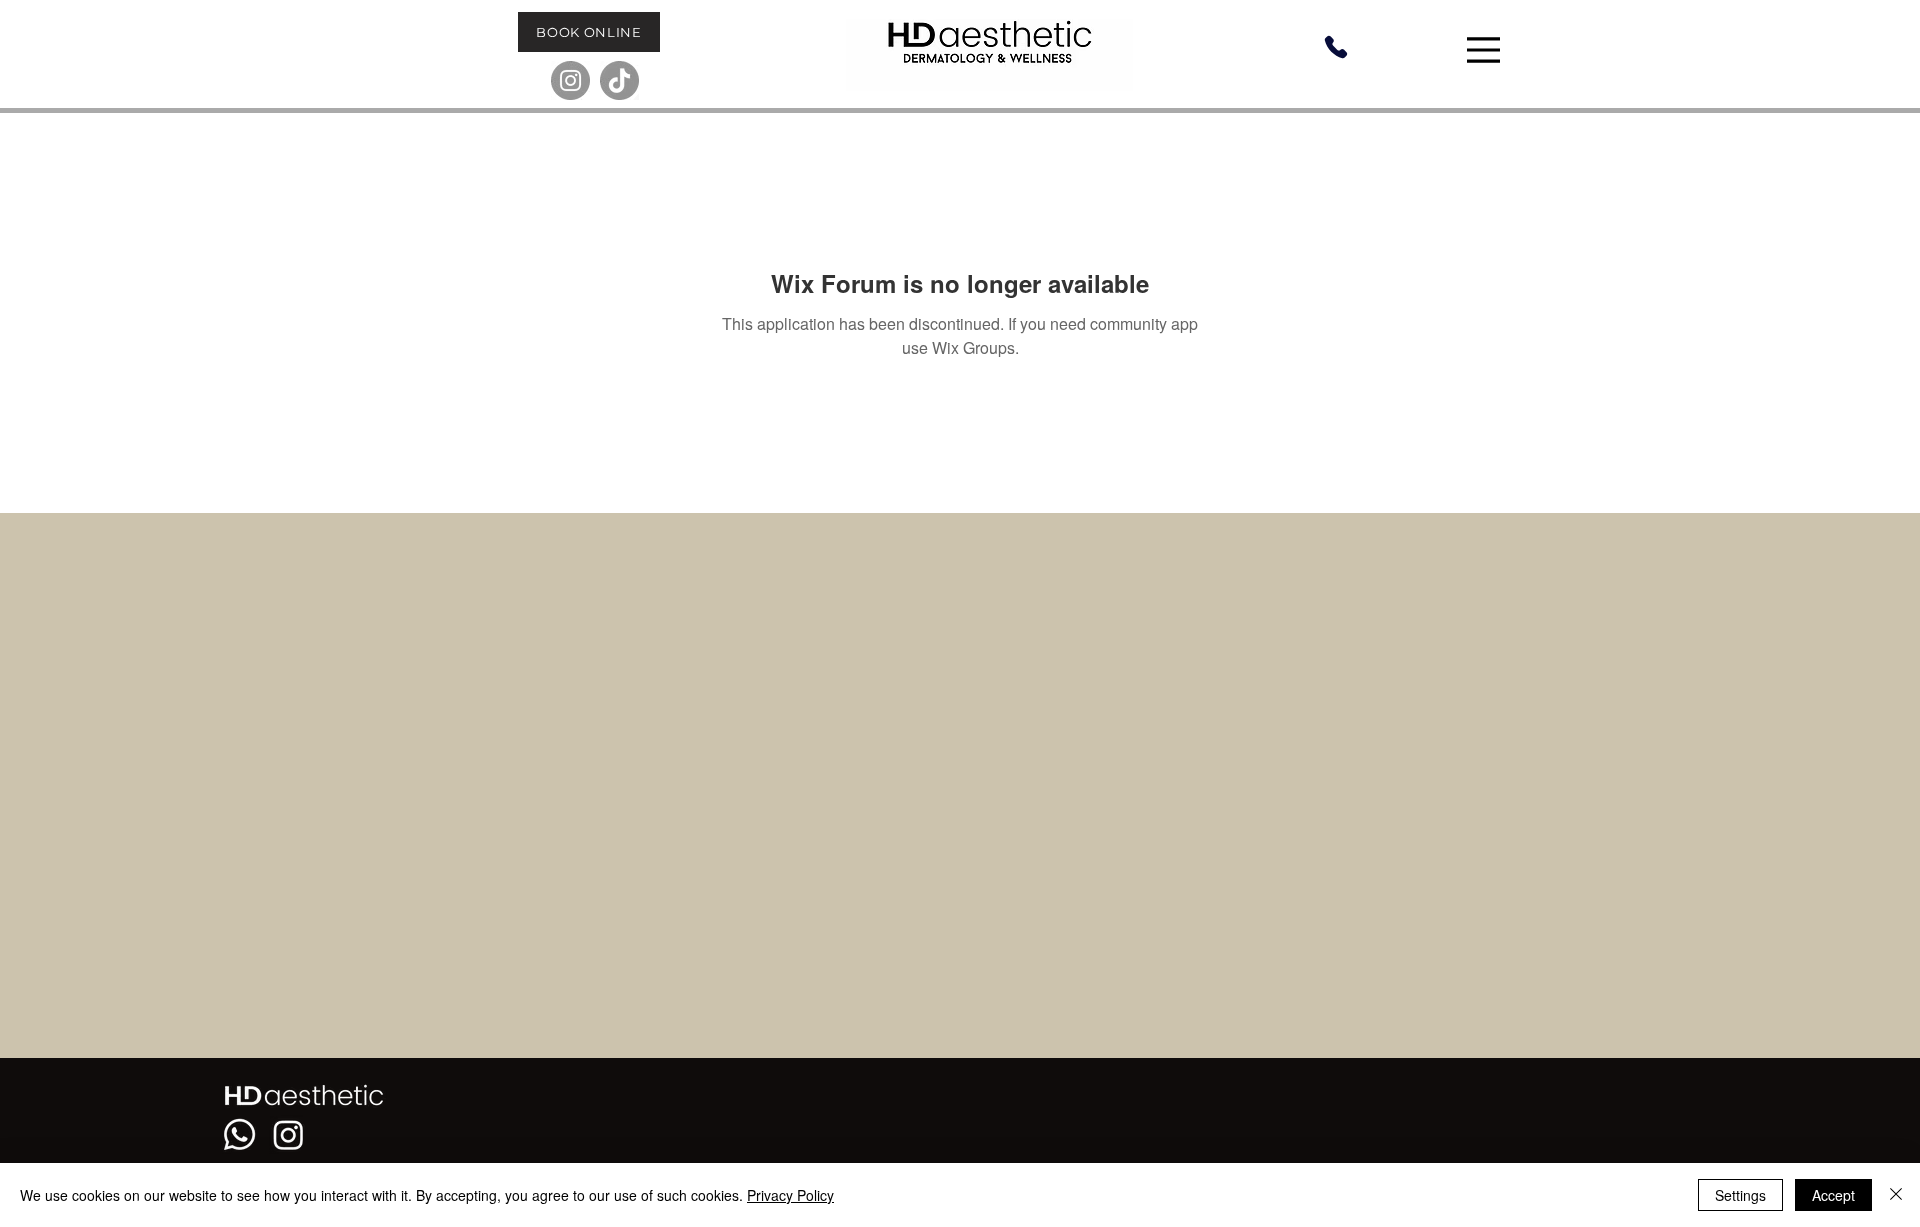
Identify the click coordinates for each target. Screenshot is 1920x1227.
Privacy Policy (790, 1195)
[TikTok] (619, 80)
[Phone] (1335, 47)
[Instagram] (570, 80)
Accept (1833, 1195)
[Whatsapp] (239, 1134)
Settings (1740, 1195)
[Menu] (1486, 50)
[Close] (1896, 1195)
